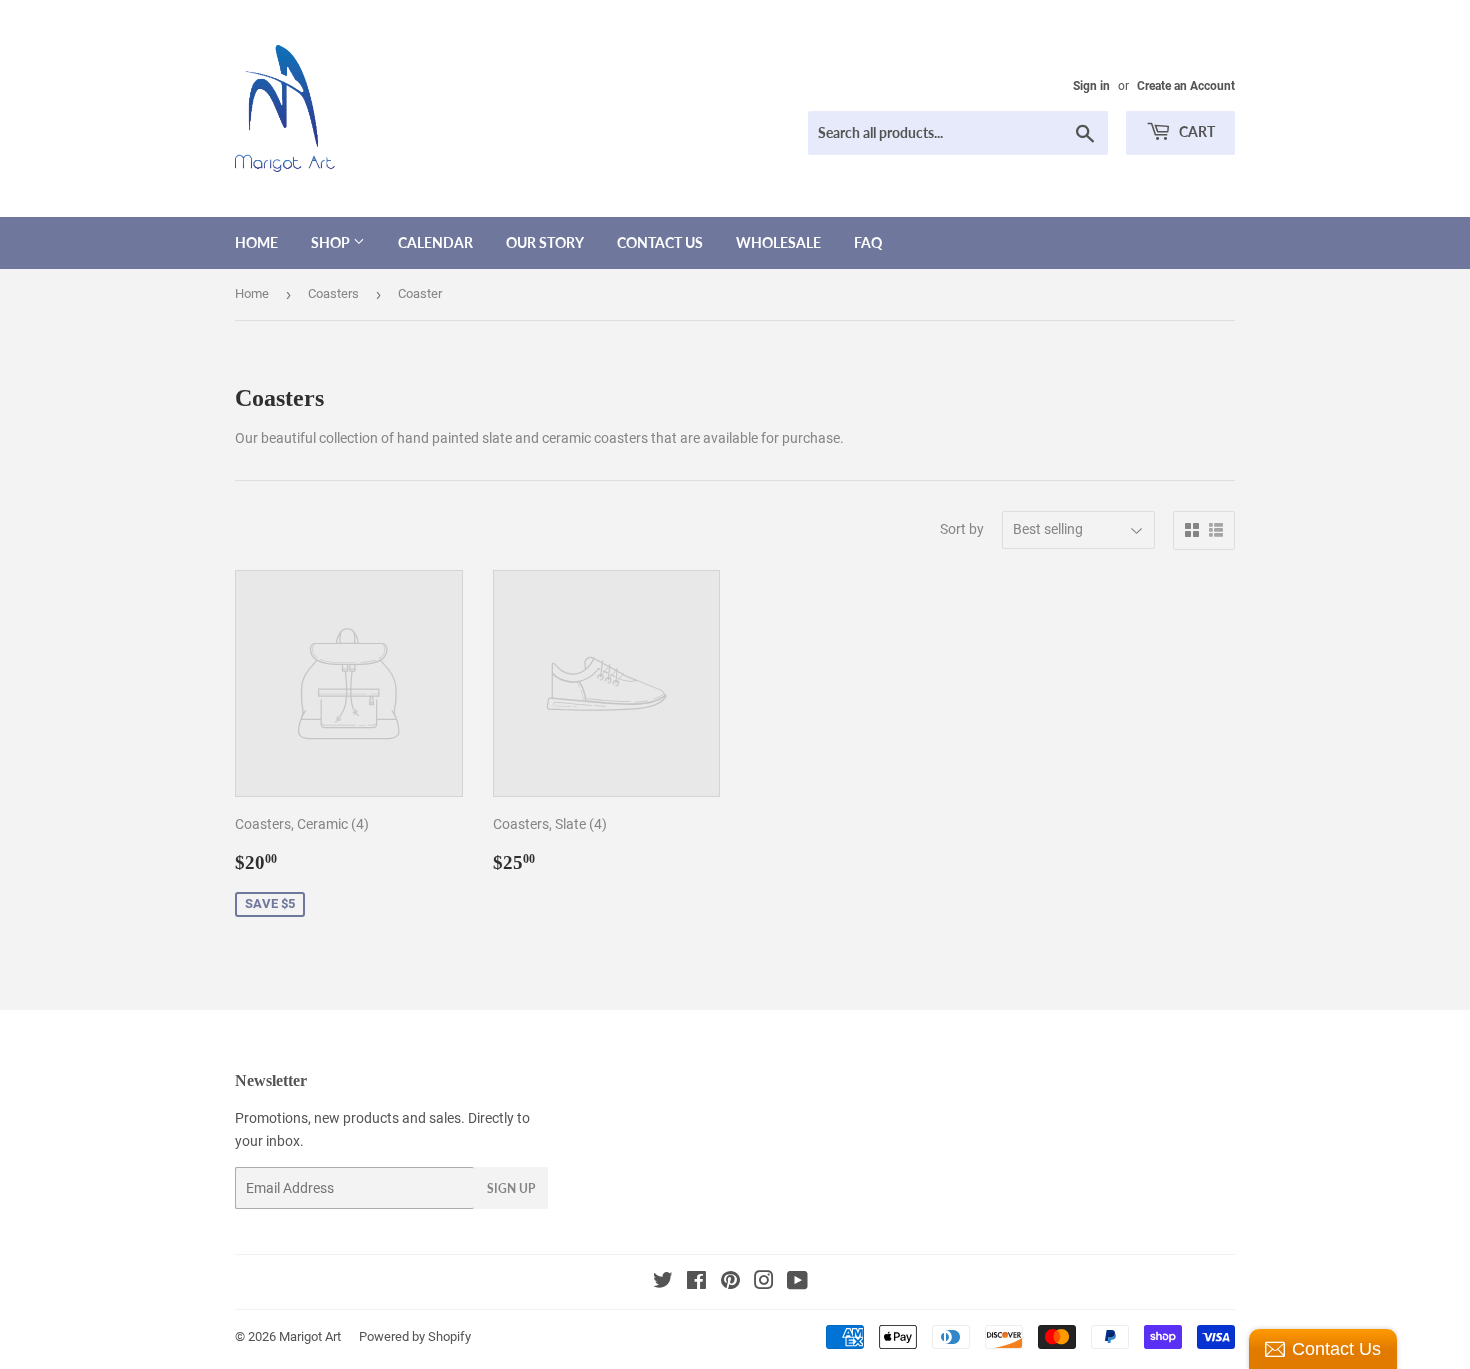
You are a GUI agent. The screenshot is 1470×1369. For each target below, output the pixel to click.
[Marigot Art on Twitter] (663, 1283)
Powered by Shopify (415, 1336)
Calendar (435, 242)
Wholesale (778, 242)
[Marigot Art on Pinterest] (730, 1283)
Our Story (545, 242)
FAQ (868, 242)
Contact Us (660, 242)
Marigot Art (310, 1336)
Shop (332, 242)
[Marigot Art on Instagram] (764, 1283)
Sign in (1091, 86)
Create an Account (1186, 86)
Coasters (333, 293)
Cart (1195, 131)
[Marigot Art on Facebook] (696, 1283)
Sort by (962, 529)
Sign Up (511, 1188)
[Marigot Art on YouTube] (797, 1283)
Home (256, 242)
